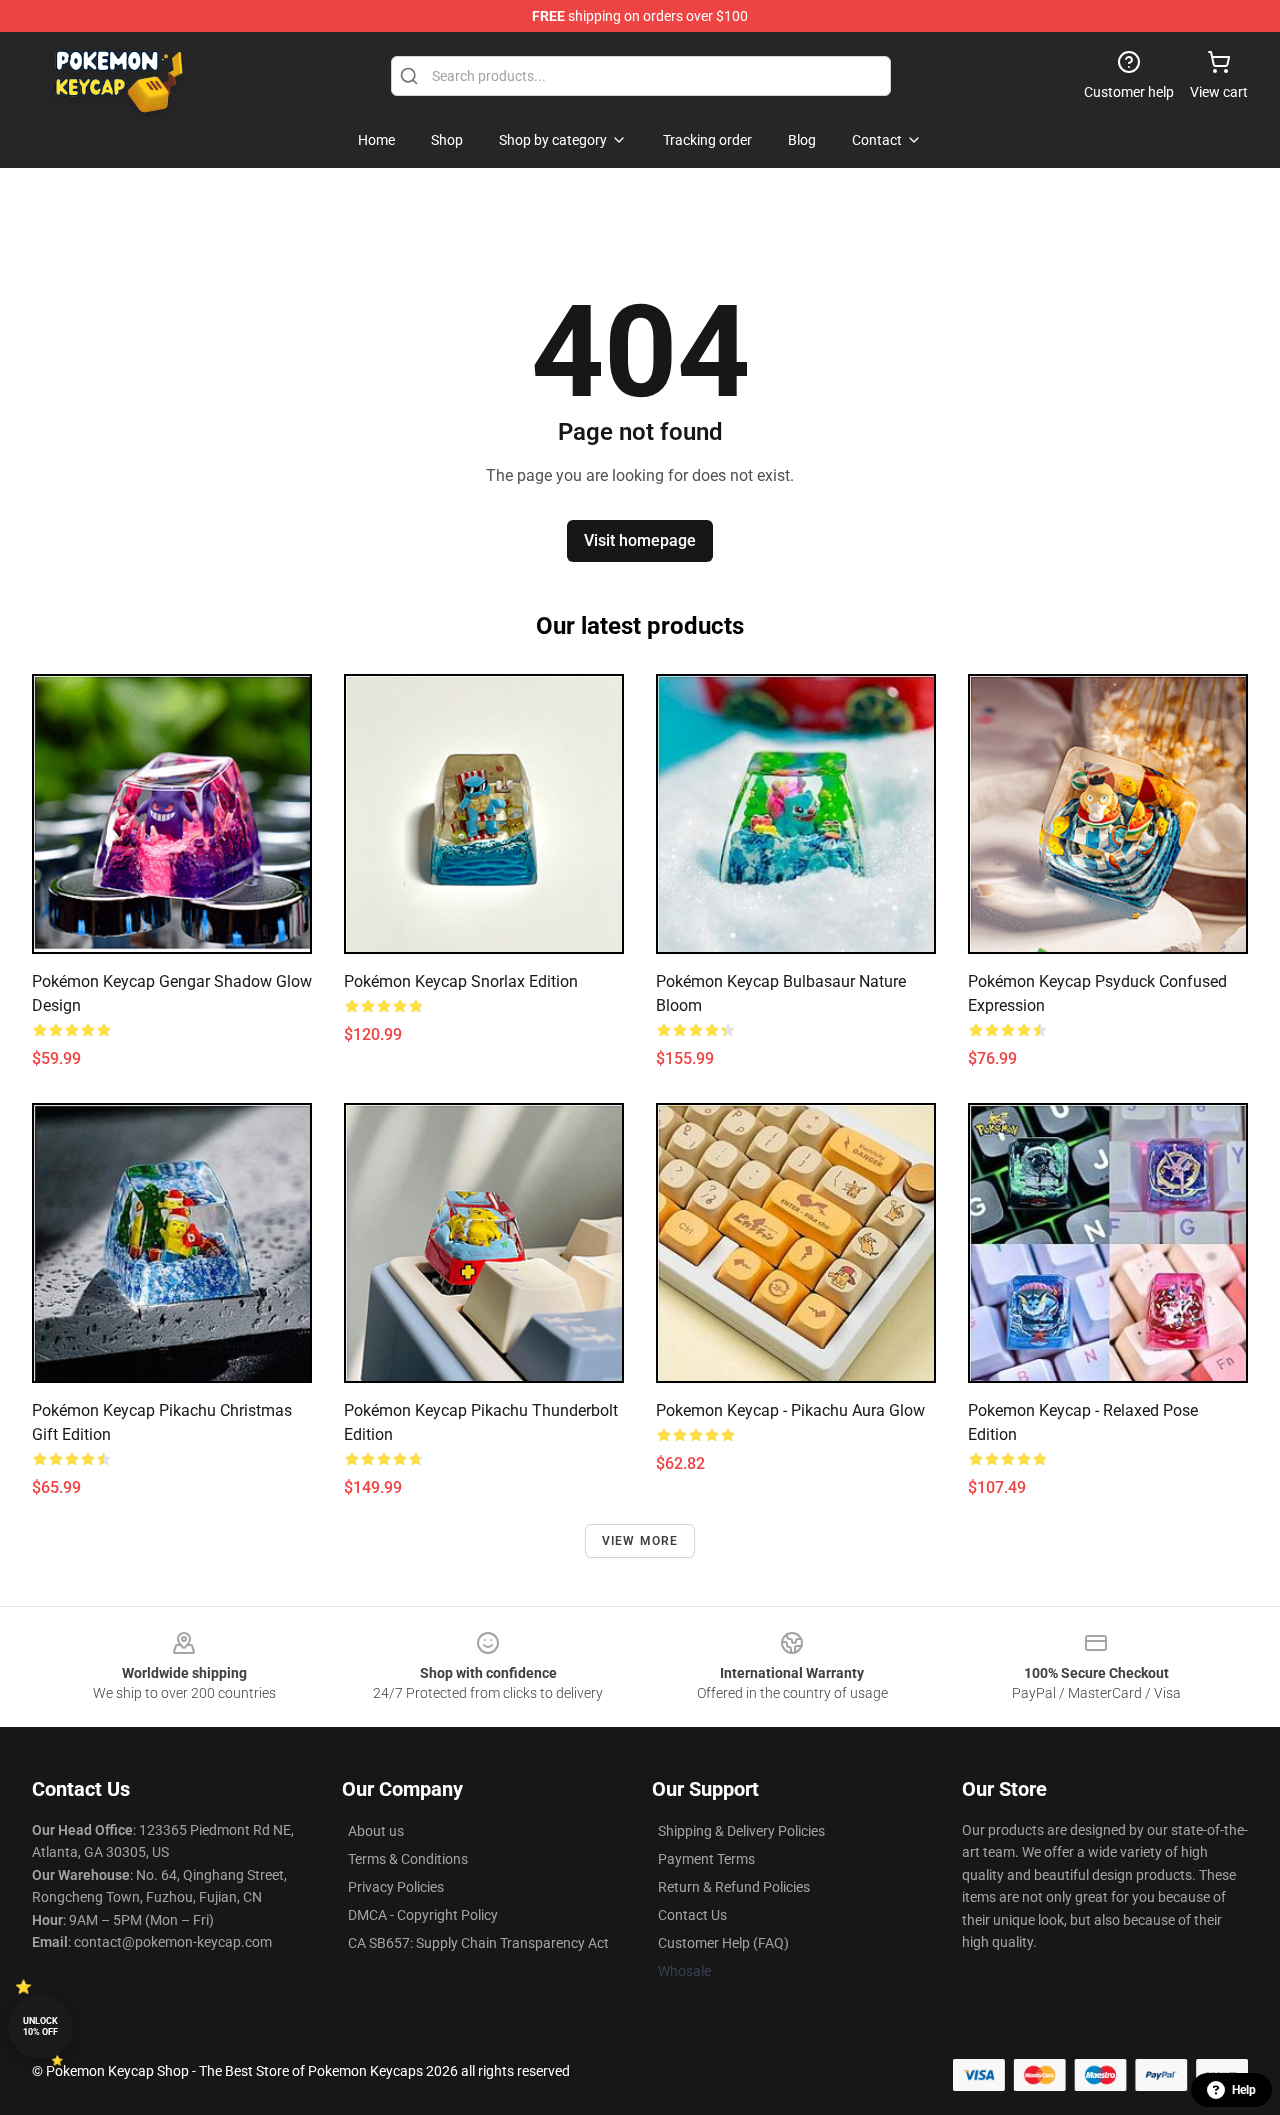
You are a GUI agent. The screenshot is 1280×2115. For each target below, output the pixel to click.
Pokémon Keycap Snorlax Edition (461, 981)
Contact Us (692, 1915)
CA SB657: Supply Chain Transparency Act (478, 1943)
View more (640, 1541)
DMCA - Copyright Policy (423, 1915)
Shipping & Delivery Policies (741, 1831)
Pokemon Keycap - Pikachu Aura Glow (790, 1410)
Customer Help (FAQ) (723, 1943)
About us (376, 1831)
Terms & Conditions (408, 1859)
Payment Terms (706, 1859)
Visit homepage (640, 540)
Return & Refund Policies (734, 1887)
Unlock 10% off (40, 2026)
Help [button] (1244, 2090)
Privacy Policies (396, 1887)
